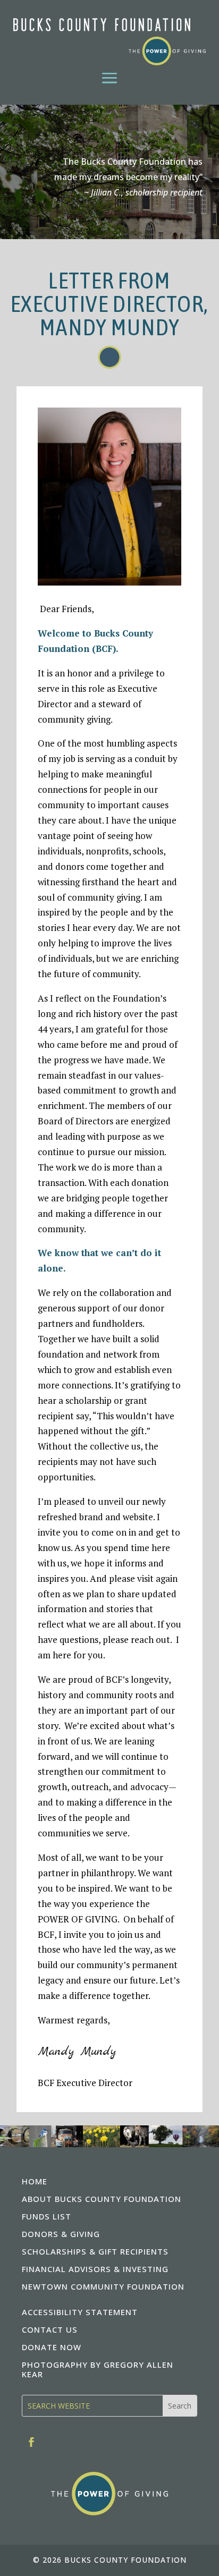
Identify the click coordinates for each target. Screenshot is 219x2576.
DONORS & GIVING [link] (61, 2234)
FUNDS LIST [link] (47, 2216)
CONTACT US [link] (50, 2329)
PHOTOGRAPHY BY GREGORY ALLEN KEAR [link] (98, 2369)
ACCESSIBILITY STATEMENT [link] (80, 2312)
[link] (109, 42)
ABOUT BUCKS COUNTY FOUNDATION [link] (102, 2199)
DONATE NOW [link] (52, 2347)
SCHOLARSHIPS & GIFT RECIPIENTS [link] (95, 2251)
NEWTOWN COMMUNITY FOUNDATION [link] (103, 2286)
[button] (109, 77)
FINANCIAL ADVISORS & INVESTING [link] (95, 2269)
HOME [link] (35, 2181)
